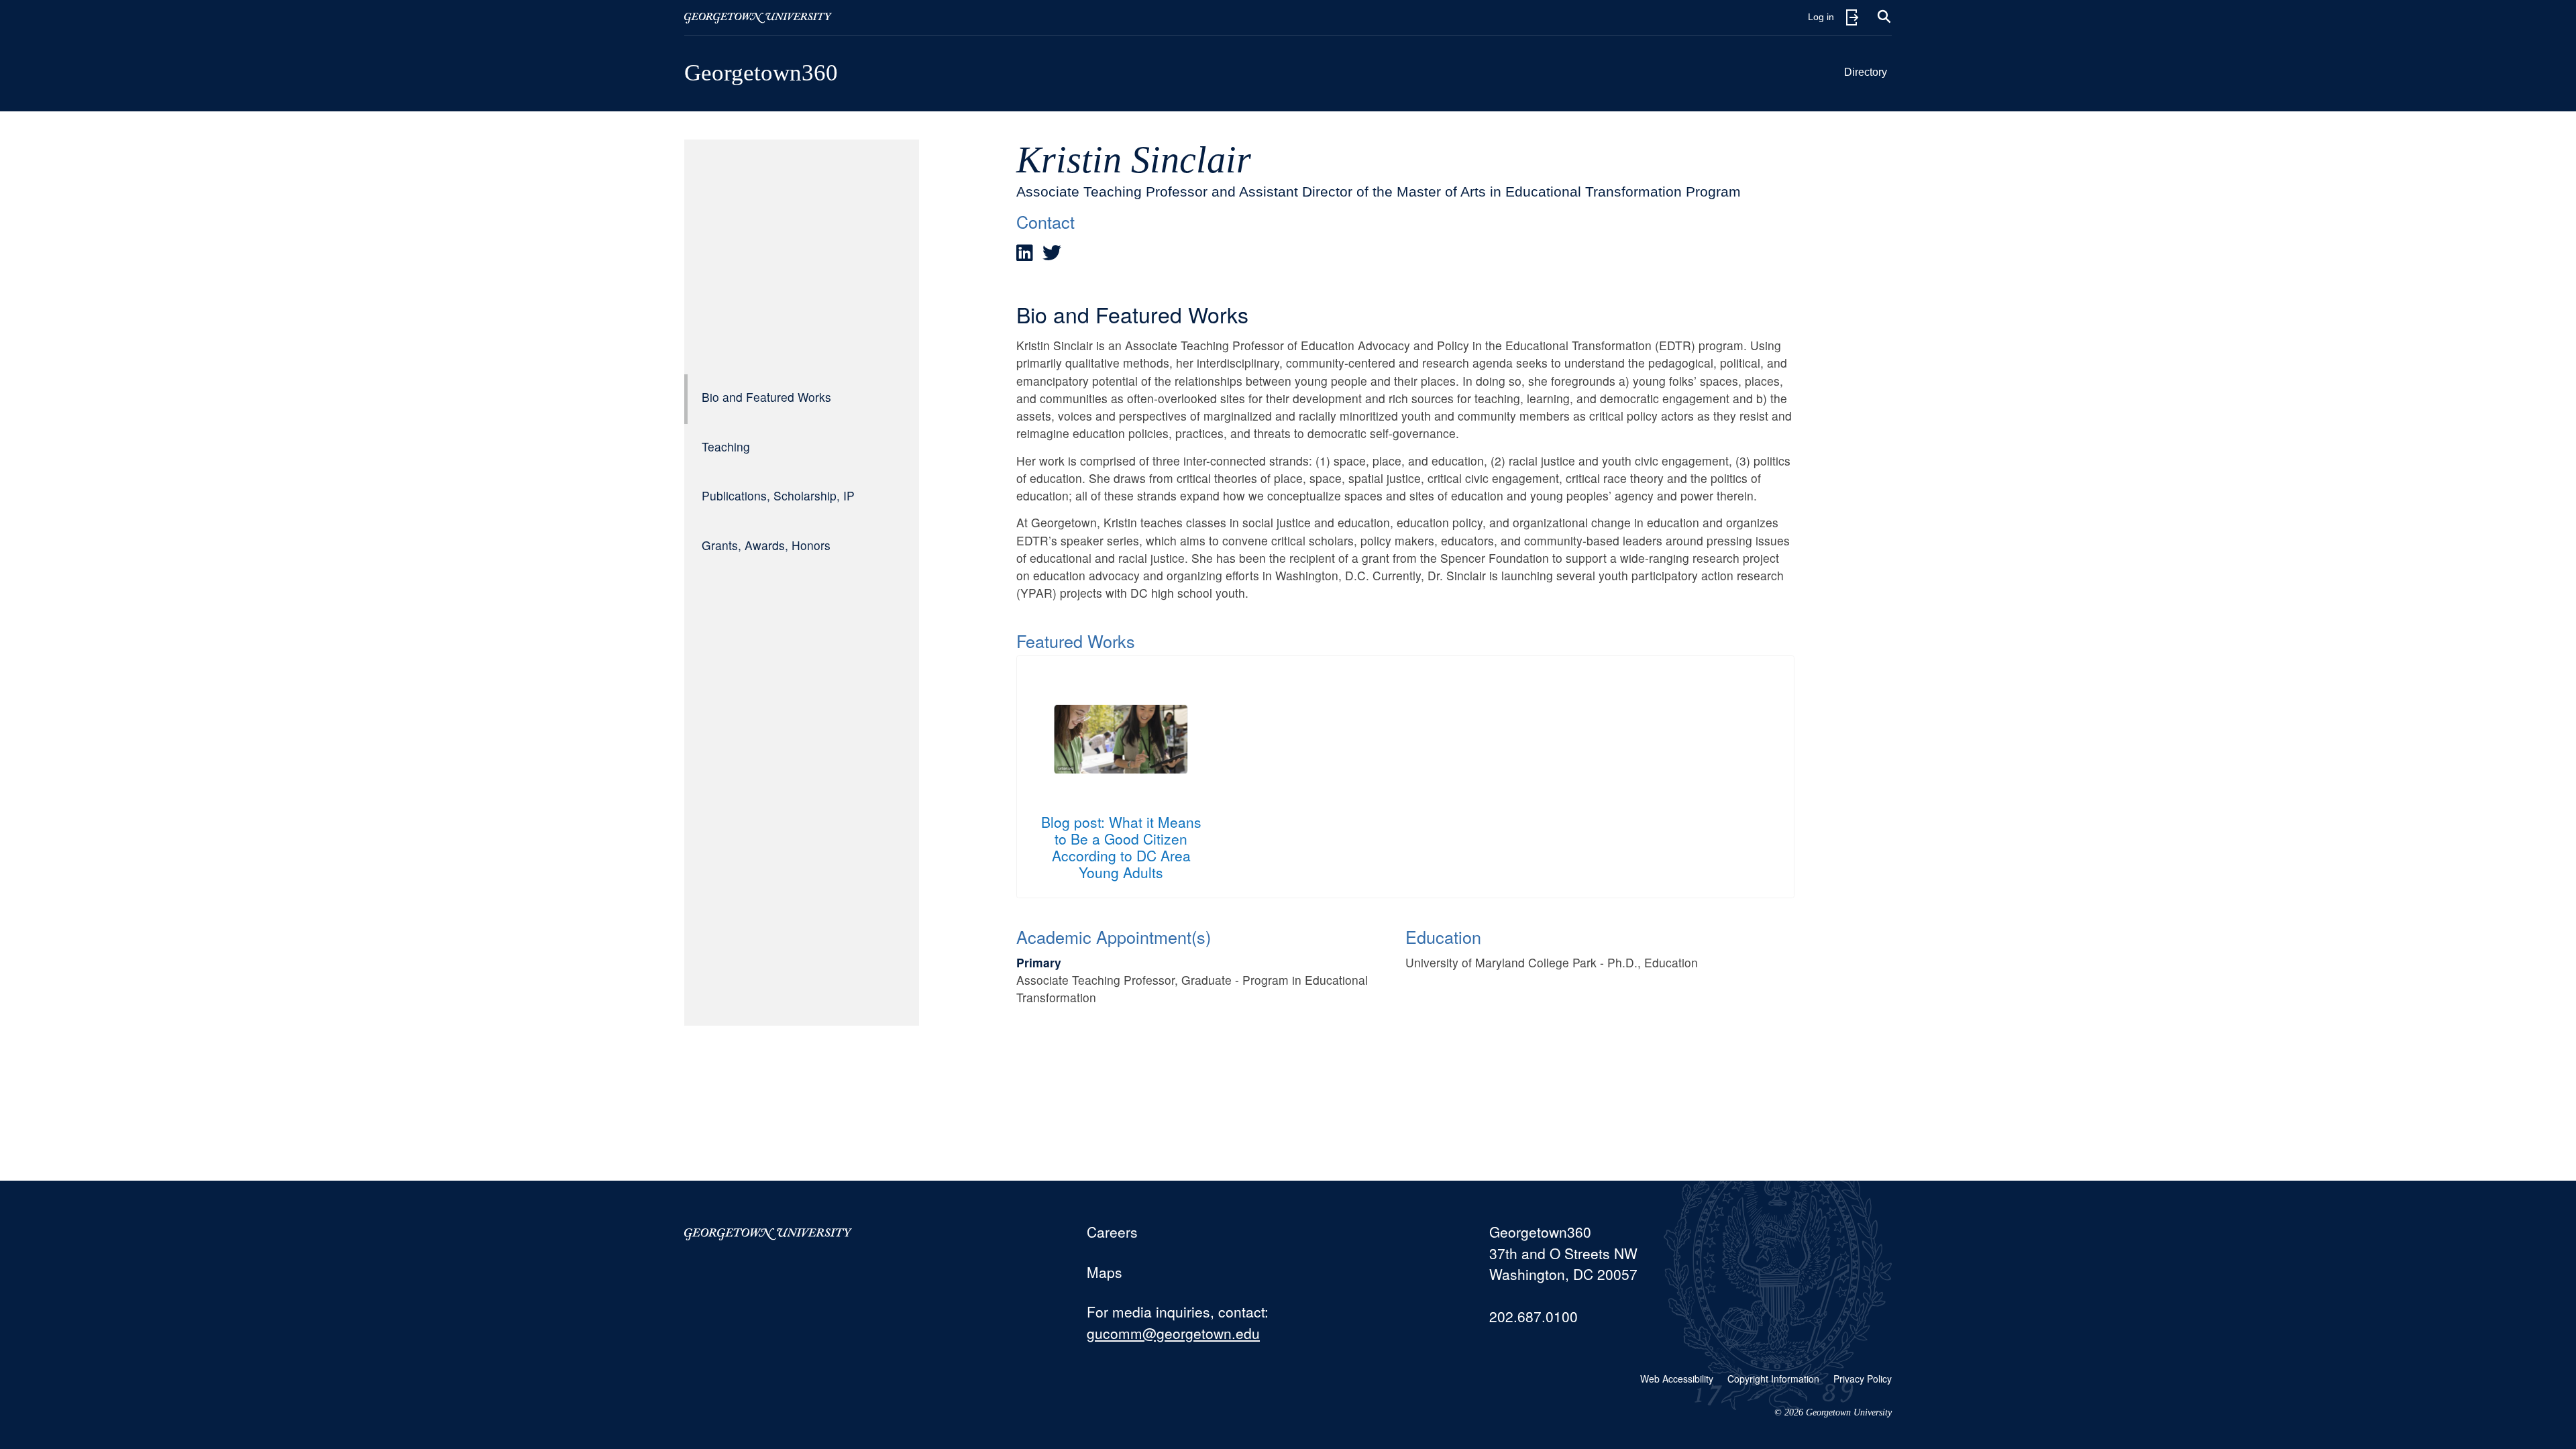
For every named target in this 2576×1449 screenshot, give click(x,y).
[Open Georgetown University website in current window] (758, 17)
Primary (1039, 962)
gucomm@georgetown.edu (1173, 1333)
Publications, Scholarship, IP (778, 495)
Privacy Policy (1863, 1379)
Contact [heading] (1045, 221)
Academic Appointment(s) (1114, 936)
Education (1443, 936)
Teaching (726, 446)
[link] (1025, 253)
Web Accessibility (1677, 1379)
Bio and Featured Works (766, 397)
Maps (1105, 1272)
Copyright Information (1773, 1379)
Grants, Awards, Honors (766, 545)
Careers (1112, 1232)
